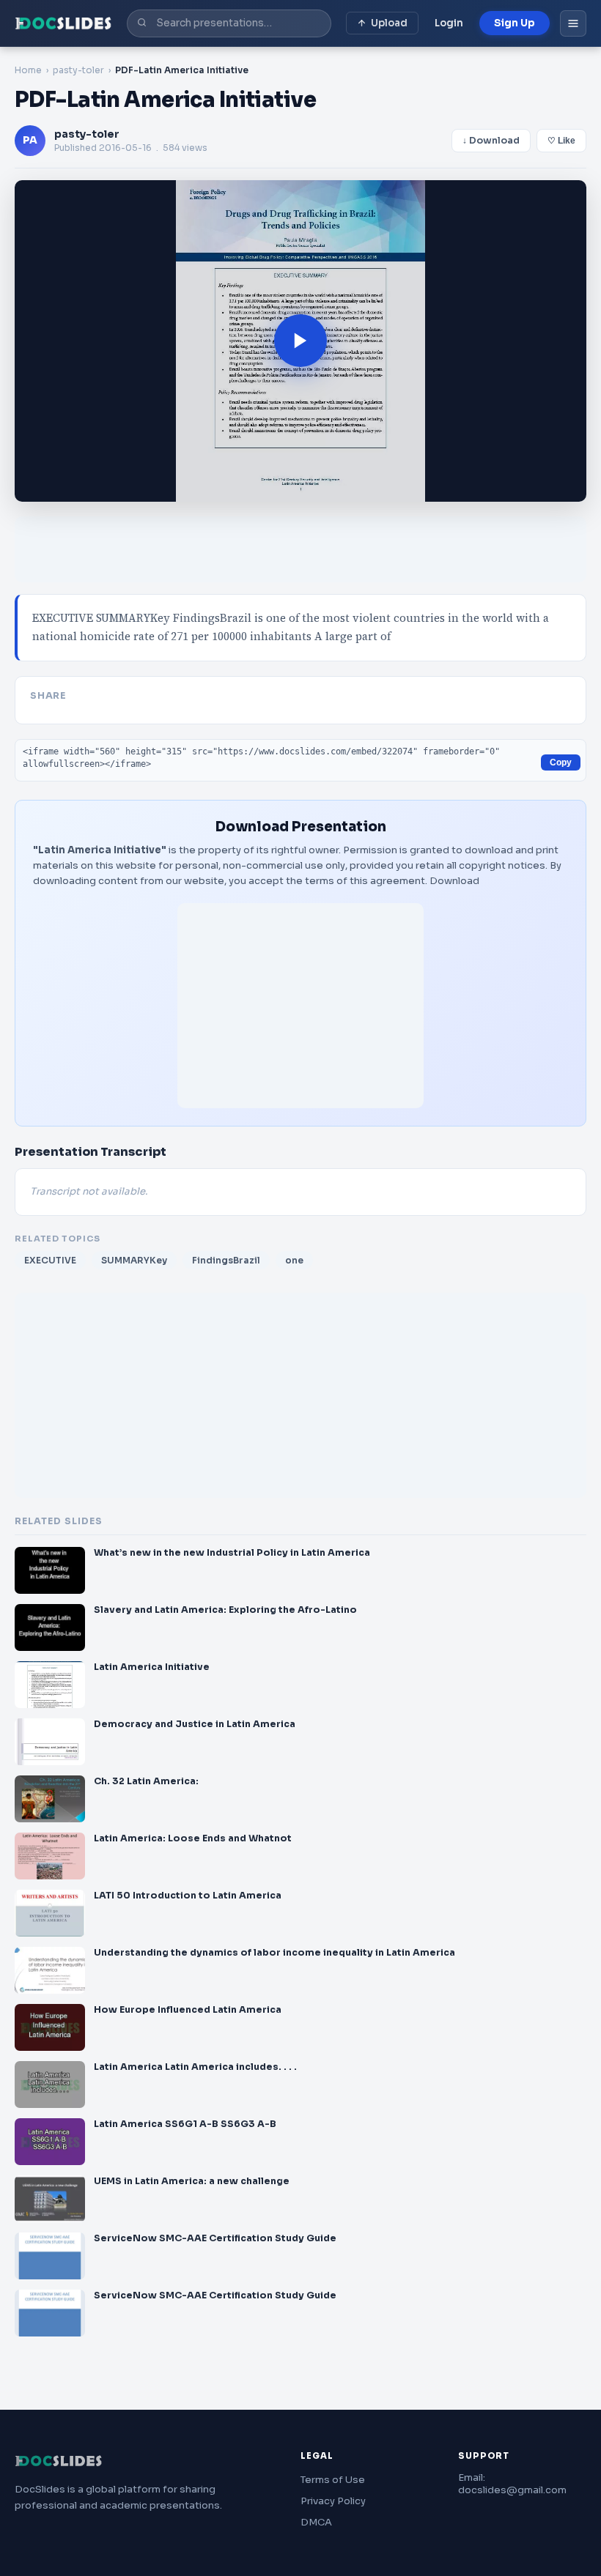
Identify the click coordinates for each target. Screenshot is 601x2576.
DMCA (316, 2522)
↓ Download (491, 141)
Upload (389, 23)
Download (454, 881)
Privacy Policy (333, 2501)
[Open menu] (573, 23)
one (294, 1260)
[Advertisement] (300, 1006)
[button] (300, 341)
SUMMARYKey (134, 1260)
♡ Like (561, 141)
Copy (561, 762)
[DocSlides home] (63, 23)
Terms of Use (333, 2480)
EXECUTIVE (50, 1260)
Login (449, 23)
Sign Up (515, 23)
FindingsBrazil (226, 1260)
